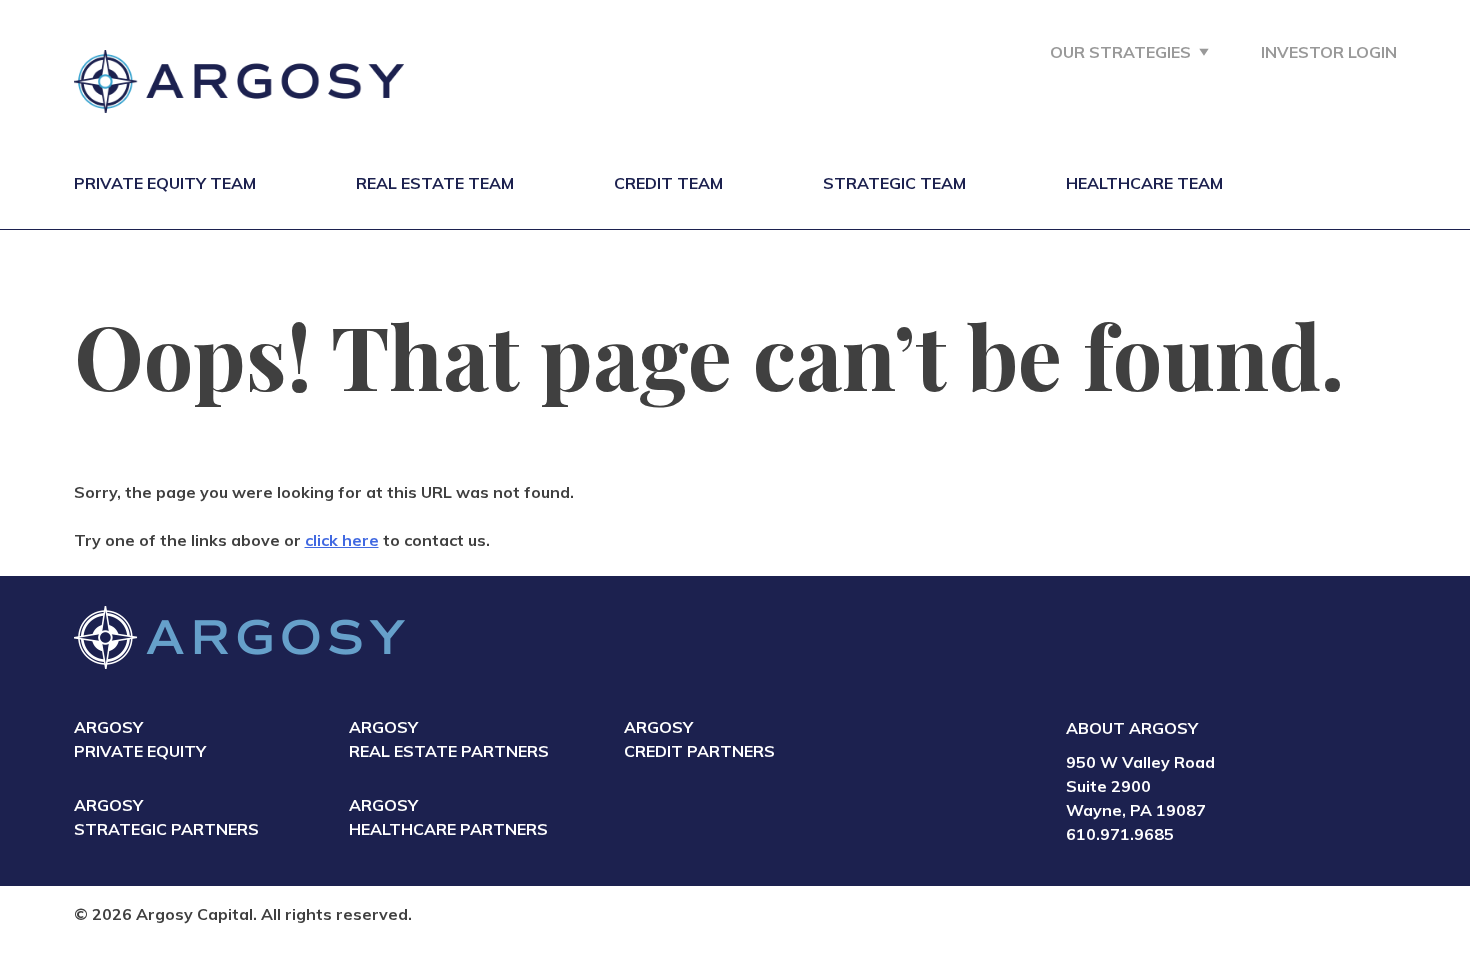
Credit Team (668, 183)
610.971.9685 (1120, 834)
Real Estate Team (435, 183)
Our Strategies (1120, 52)
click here (342, 540)
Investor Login (1329, 52)
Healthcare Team (1144, 183)
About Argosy (1132, 728)
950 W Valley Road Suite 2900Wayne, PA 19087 (1140, 786)
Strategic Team (894, 183)
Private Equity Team (165, 183)
